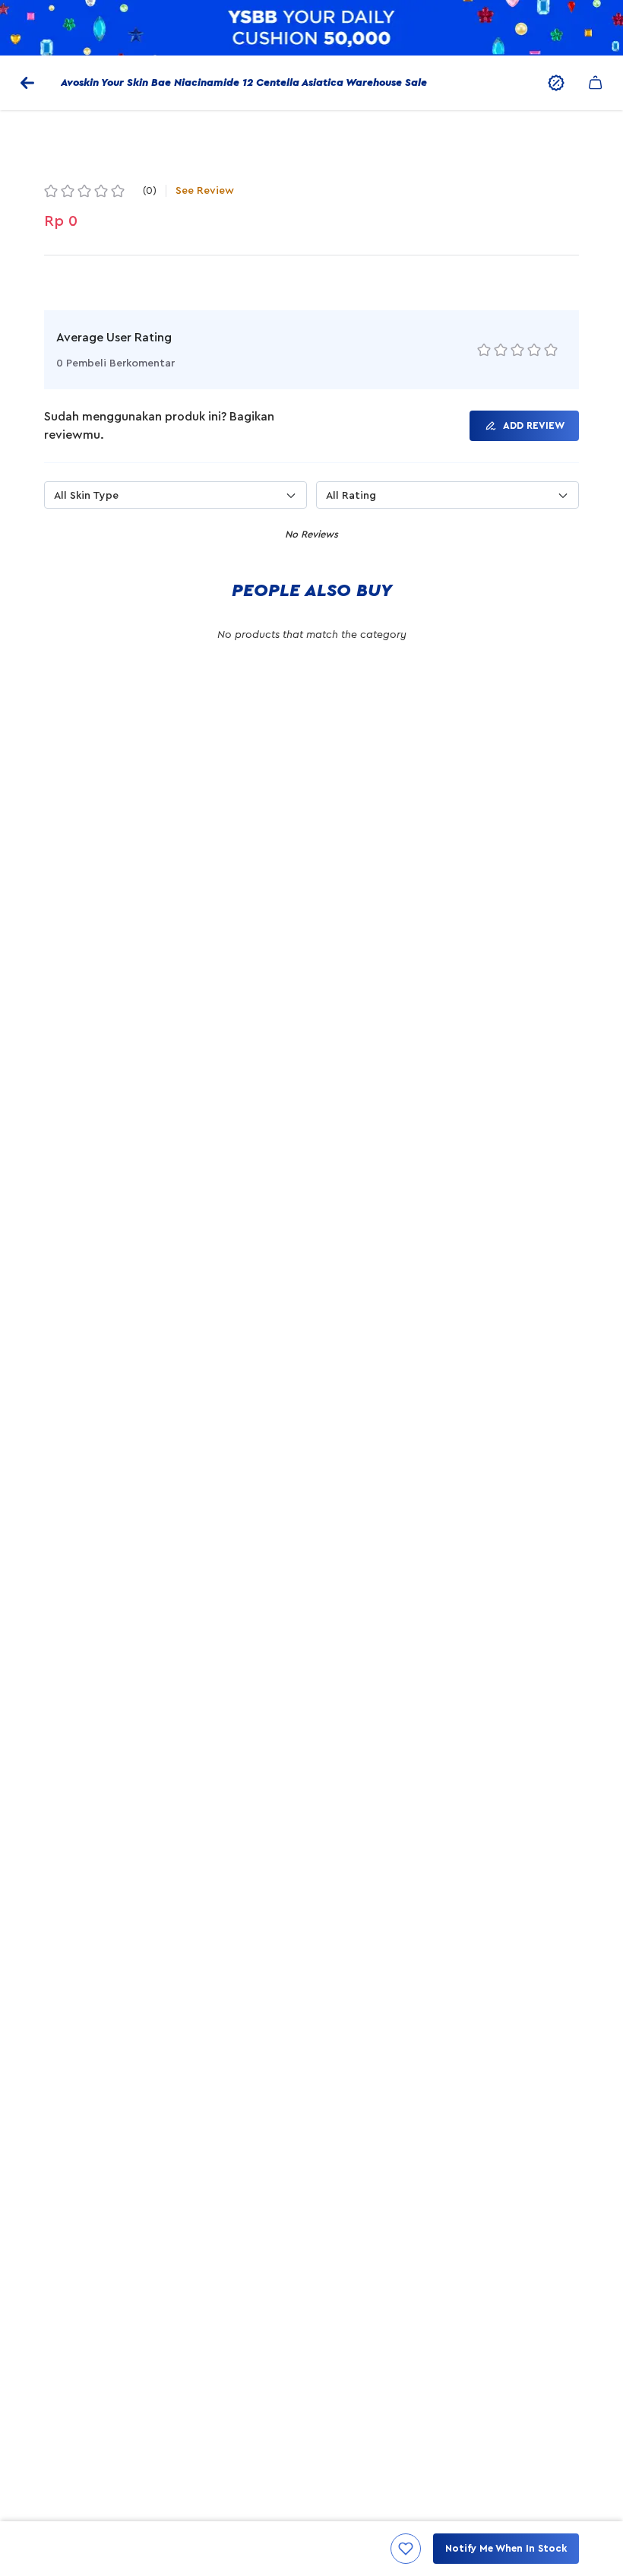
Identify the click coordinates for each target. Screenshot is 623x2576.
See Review (205, 191)
